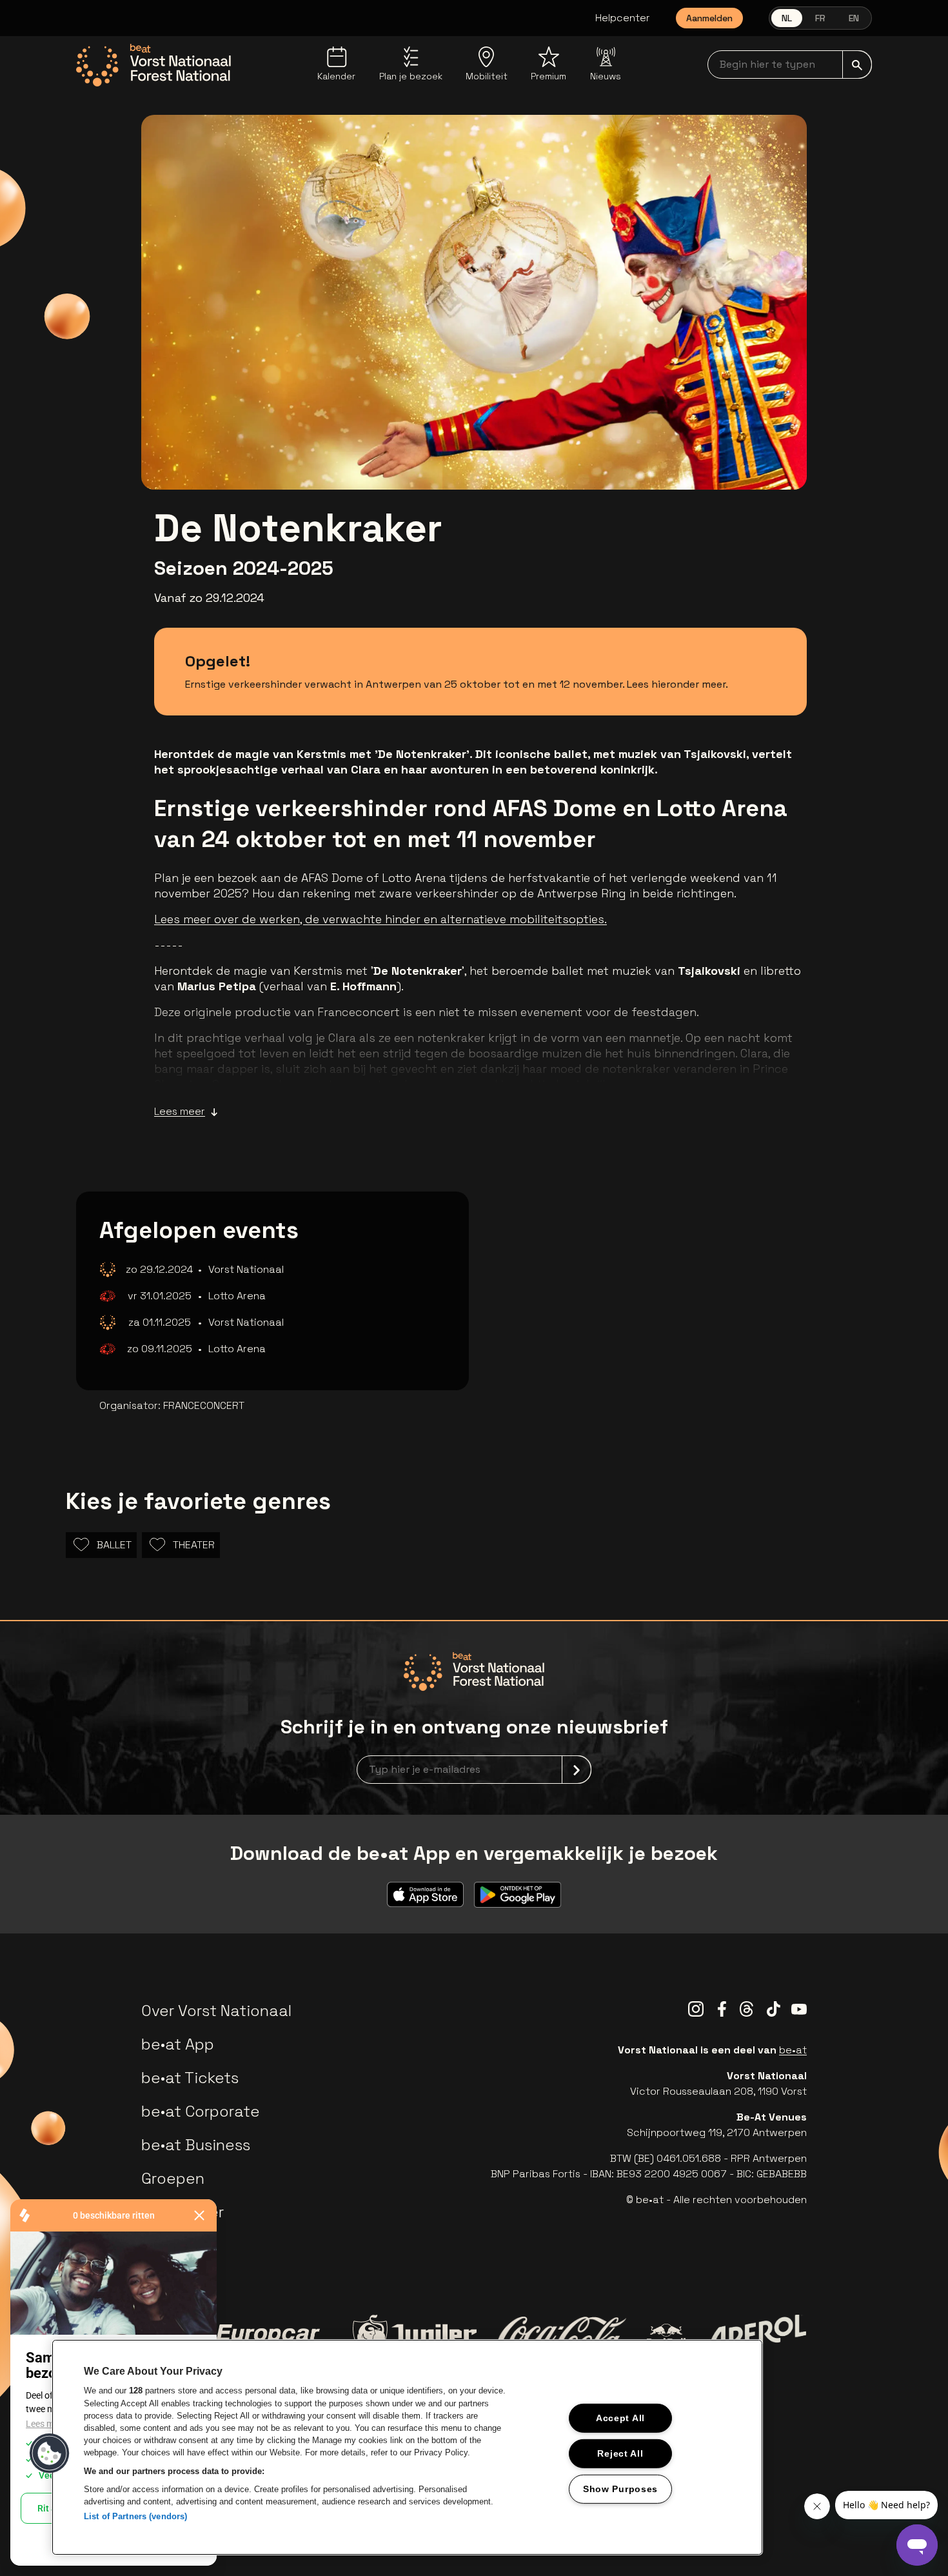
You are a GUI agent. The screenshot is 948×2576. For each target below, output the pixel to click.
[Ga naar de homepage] (153, 65)
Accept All (620, 2418)
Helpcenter (623, 18)
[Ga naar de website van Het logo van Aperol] (756, 2336)
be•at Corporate (201, 2111)
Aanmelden (709, 18)
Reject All (620, 2453)
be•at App (178, 2044)
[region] (407, 2447)
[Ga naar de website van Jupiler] (415, 2336)
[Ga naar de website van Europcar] (268, 2336)
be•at (793, 2050)
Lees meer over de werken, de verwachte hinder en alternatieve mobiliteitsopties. (380, 919)
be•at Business (196, 2145)
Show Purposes (620, 2488)
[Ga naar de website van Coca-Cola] (562, 2336)
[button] (50, 2453)
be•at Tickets (190, 2078)
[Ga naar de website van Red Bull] (667, 2336)
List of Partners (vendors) (135, 2516)
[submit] (857, 65)
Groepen (173, 2178)
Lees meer (180, 1111)
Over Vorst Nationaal (216, 2011)
